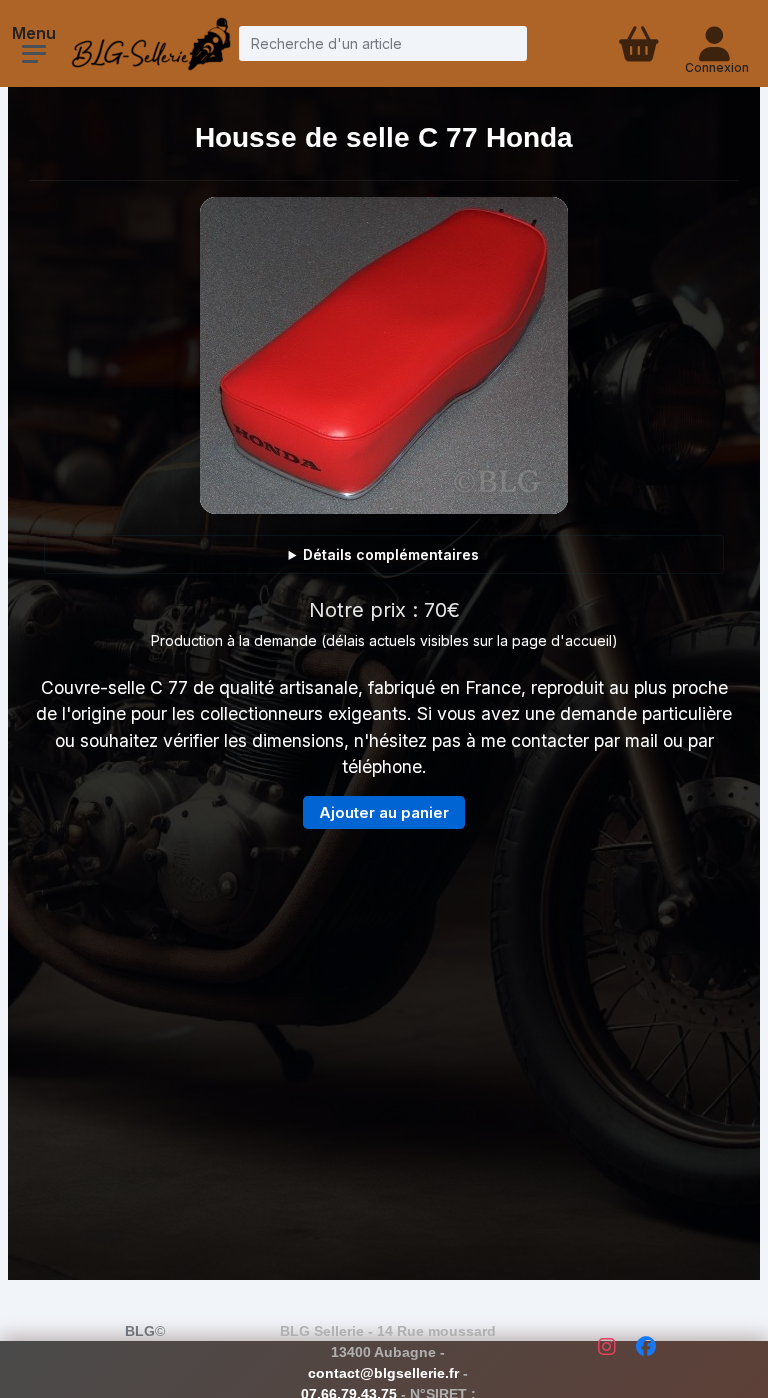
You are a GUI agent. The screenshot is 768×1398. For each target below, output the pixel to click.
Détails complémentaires (391, 554)
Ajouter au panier (384, 813)
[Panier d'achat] (637, 43)
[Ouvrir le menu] (34, 54)
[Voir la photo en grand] (384, 355)
